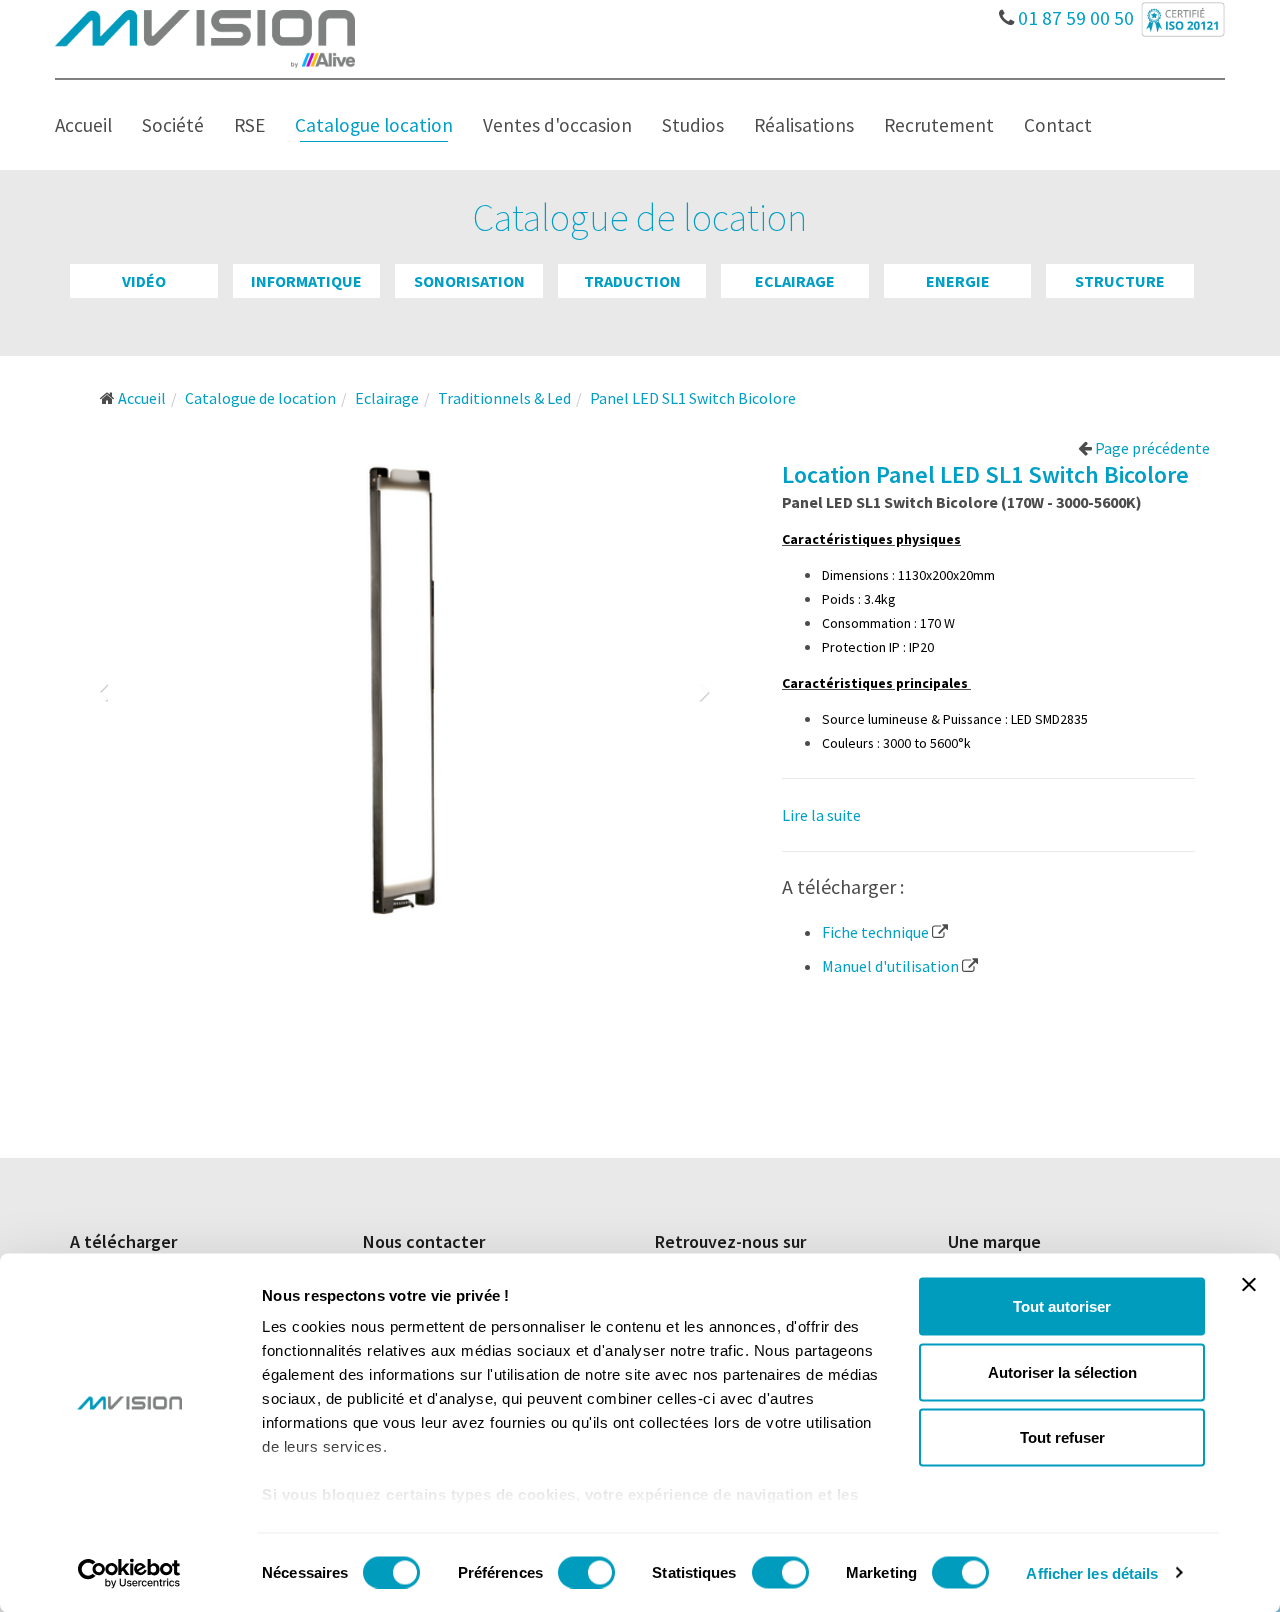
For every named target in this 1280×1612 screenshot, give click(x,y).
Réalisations (804, 125)
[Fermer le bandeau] (1249, 1285)
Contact (1058, 125)
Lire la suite (821, 815)
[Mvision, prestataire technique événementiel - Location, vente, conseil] (205, 37)
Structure (1120, 281)
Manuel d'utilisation (892, 966)
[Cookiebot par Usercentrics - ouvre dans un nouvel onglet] (129, 1573)
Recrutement (939, 125)
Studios (693, 125)
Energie (958, 281)
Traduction (632, 281)
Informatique (306, 281)
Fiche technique (877, 932)
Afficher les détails (1092, 1572)
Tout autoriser (1062, 1306)
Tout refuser (1062, 1437)
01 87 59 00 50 (1074, 13)
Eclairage (795, 281)
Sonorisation (469, 281)
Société (173, 125)
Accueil (83, 125)
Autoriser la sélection (1062, 1371)
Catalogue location (374, 125)
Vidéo (144, 281)
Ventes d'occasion (557, 125)
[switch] (586, 1572)
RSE (249, 125)
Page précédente (1151, 448)
